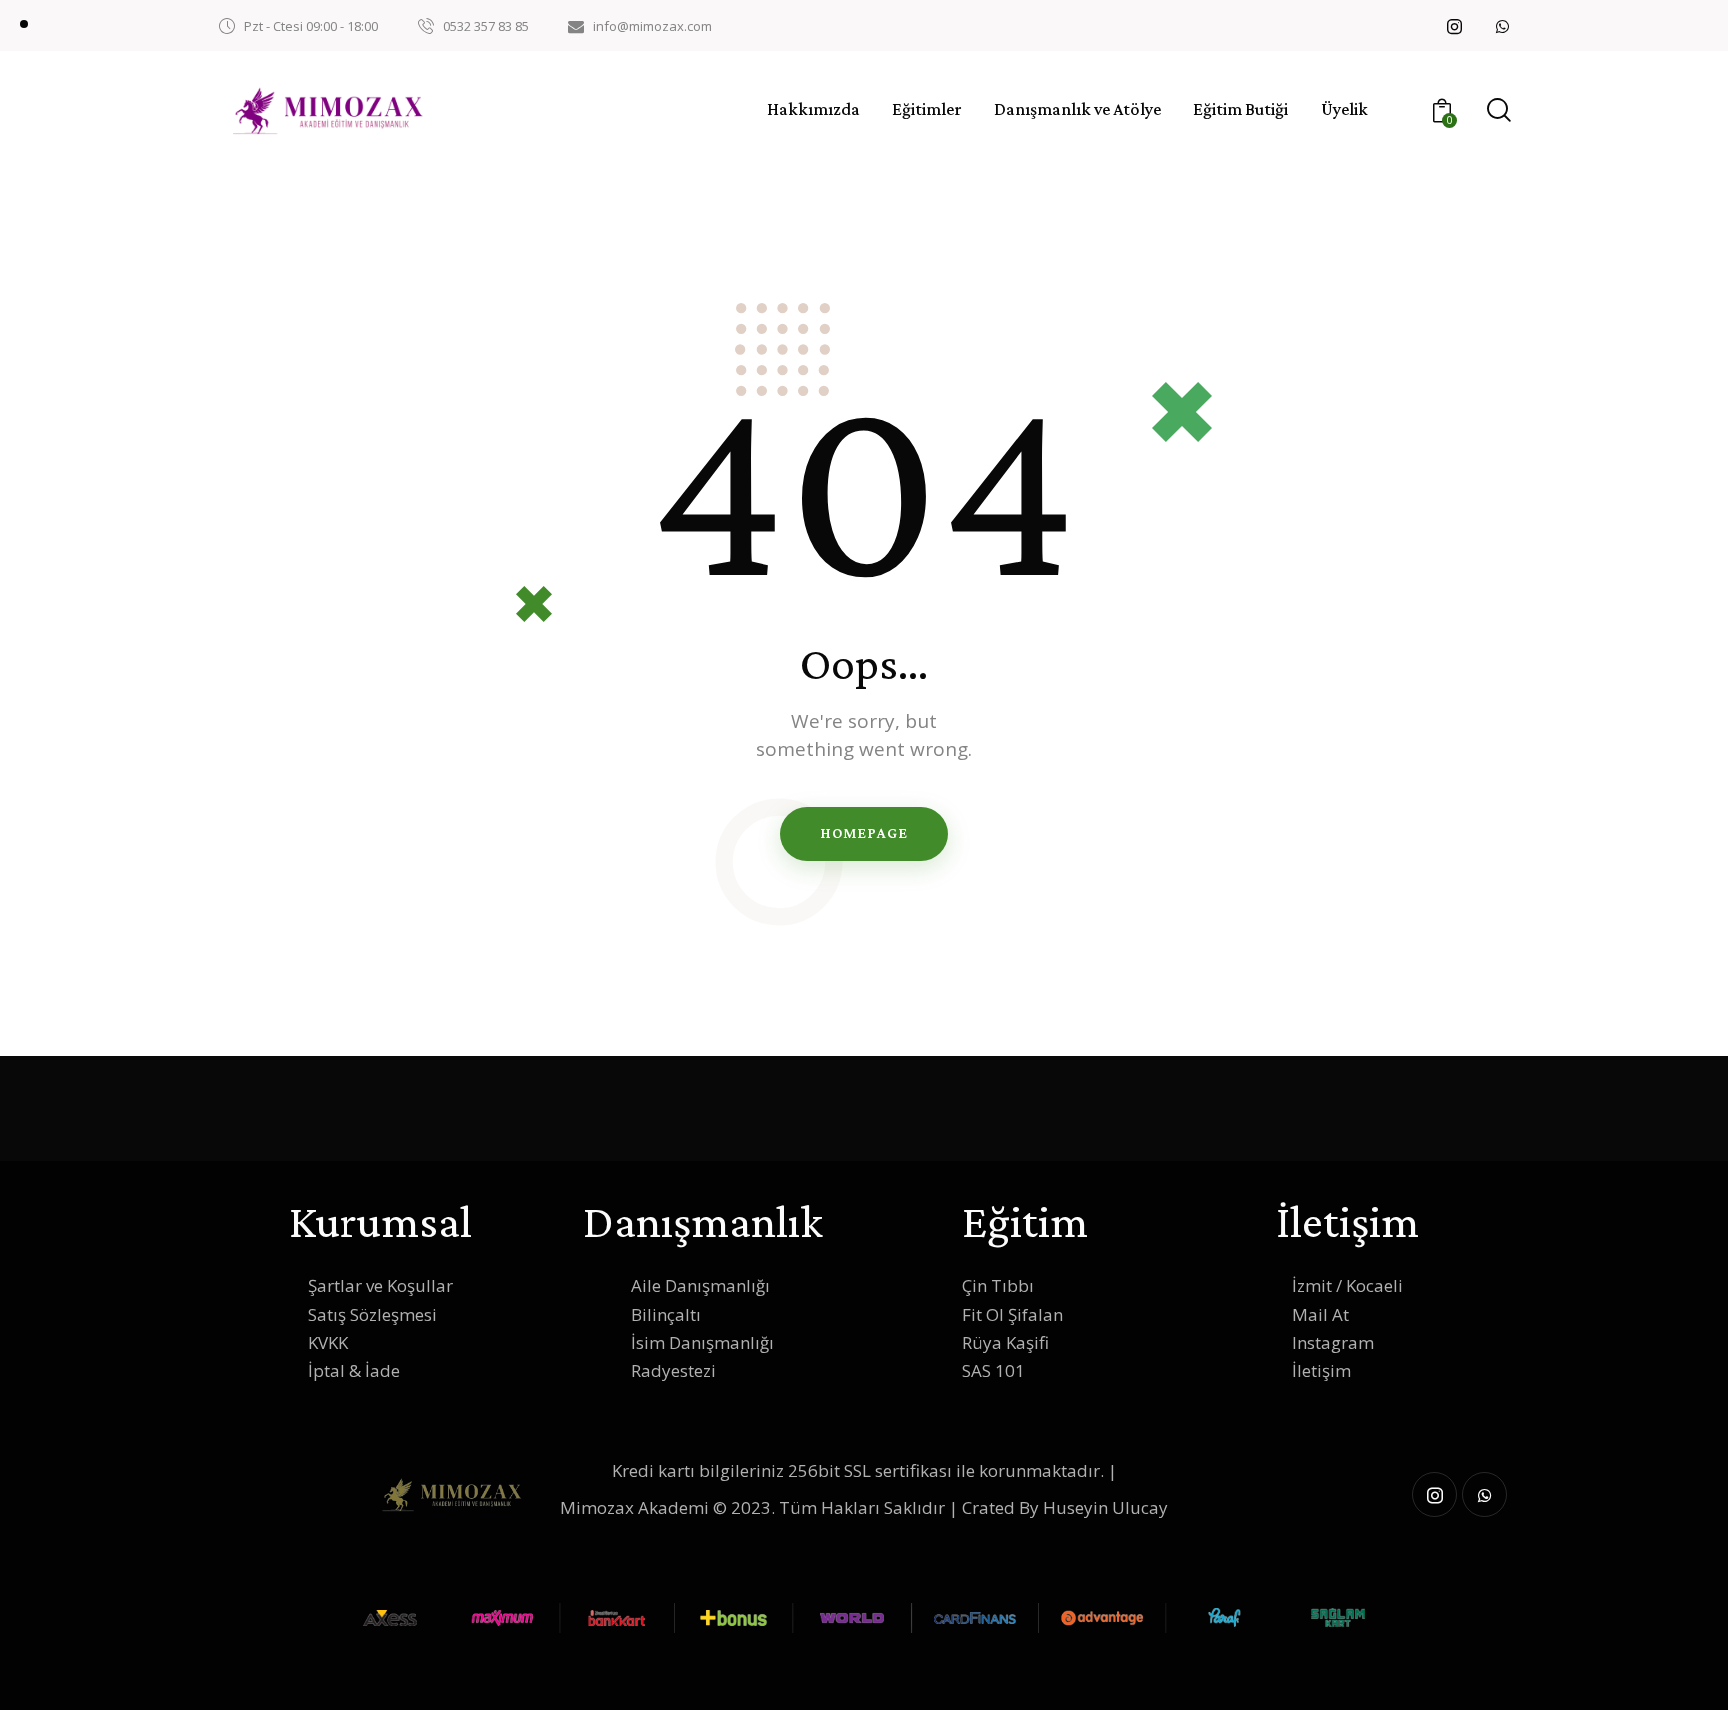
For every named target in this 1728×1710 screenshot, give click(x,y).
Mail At (1320, 1314)
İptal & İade (354, 1370)
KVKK (328, 1342)
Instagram (1333, 1342)
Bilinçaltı (666, 1314)
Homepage (863, 833)
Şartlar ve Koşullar (380, 1285)
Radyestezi (673, 1370)
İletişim (1321, 1370)
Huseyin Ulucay (1105, 1507)
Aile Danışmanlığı (700, 1285)
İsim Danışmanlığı (702, 1342)
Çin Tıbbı (998, 1285)
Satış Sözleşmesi (372, 1314)
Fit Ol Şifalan (1012, 1314)
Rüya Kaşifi (1005, 1342)
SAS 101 (993, 1370)
